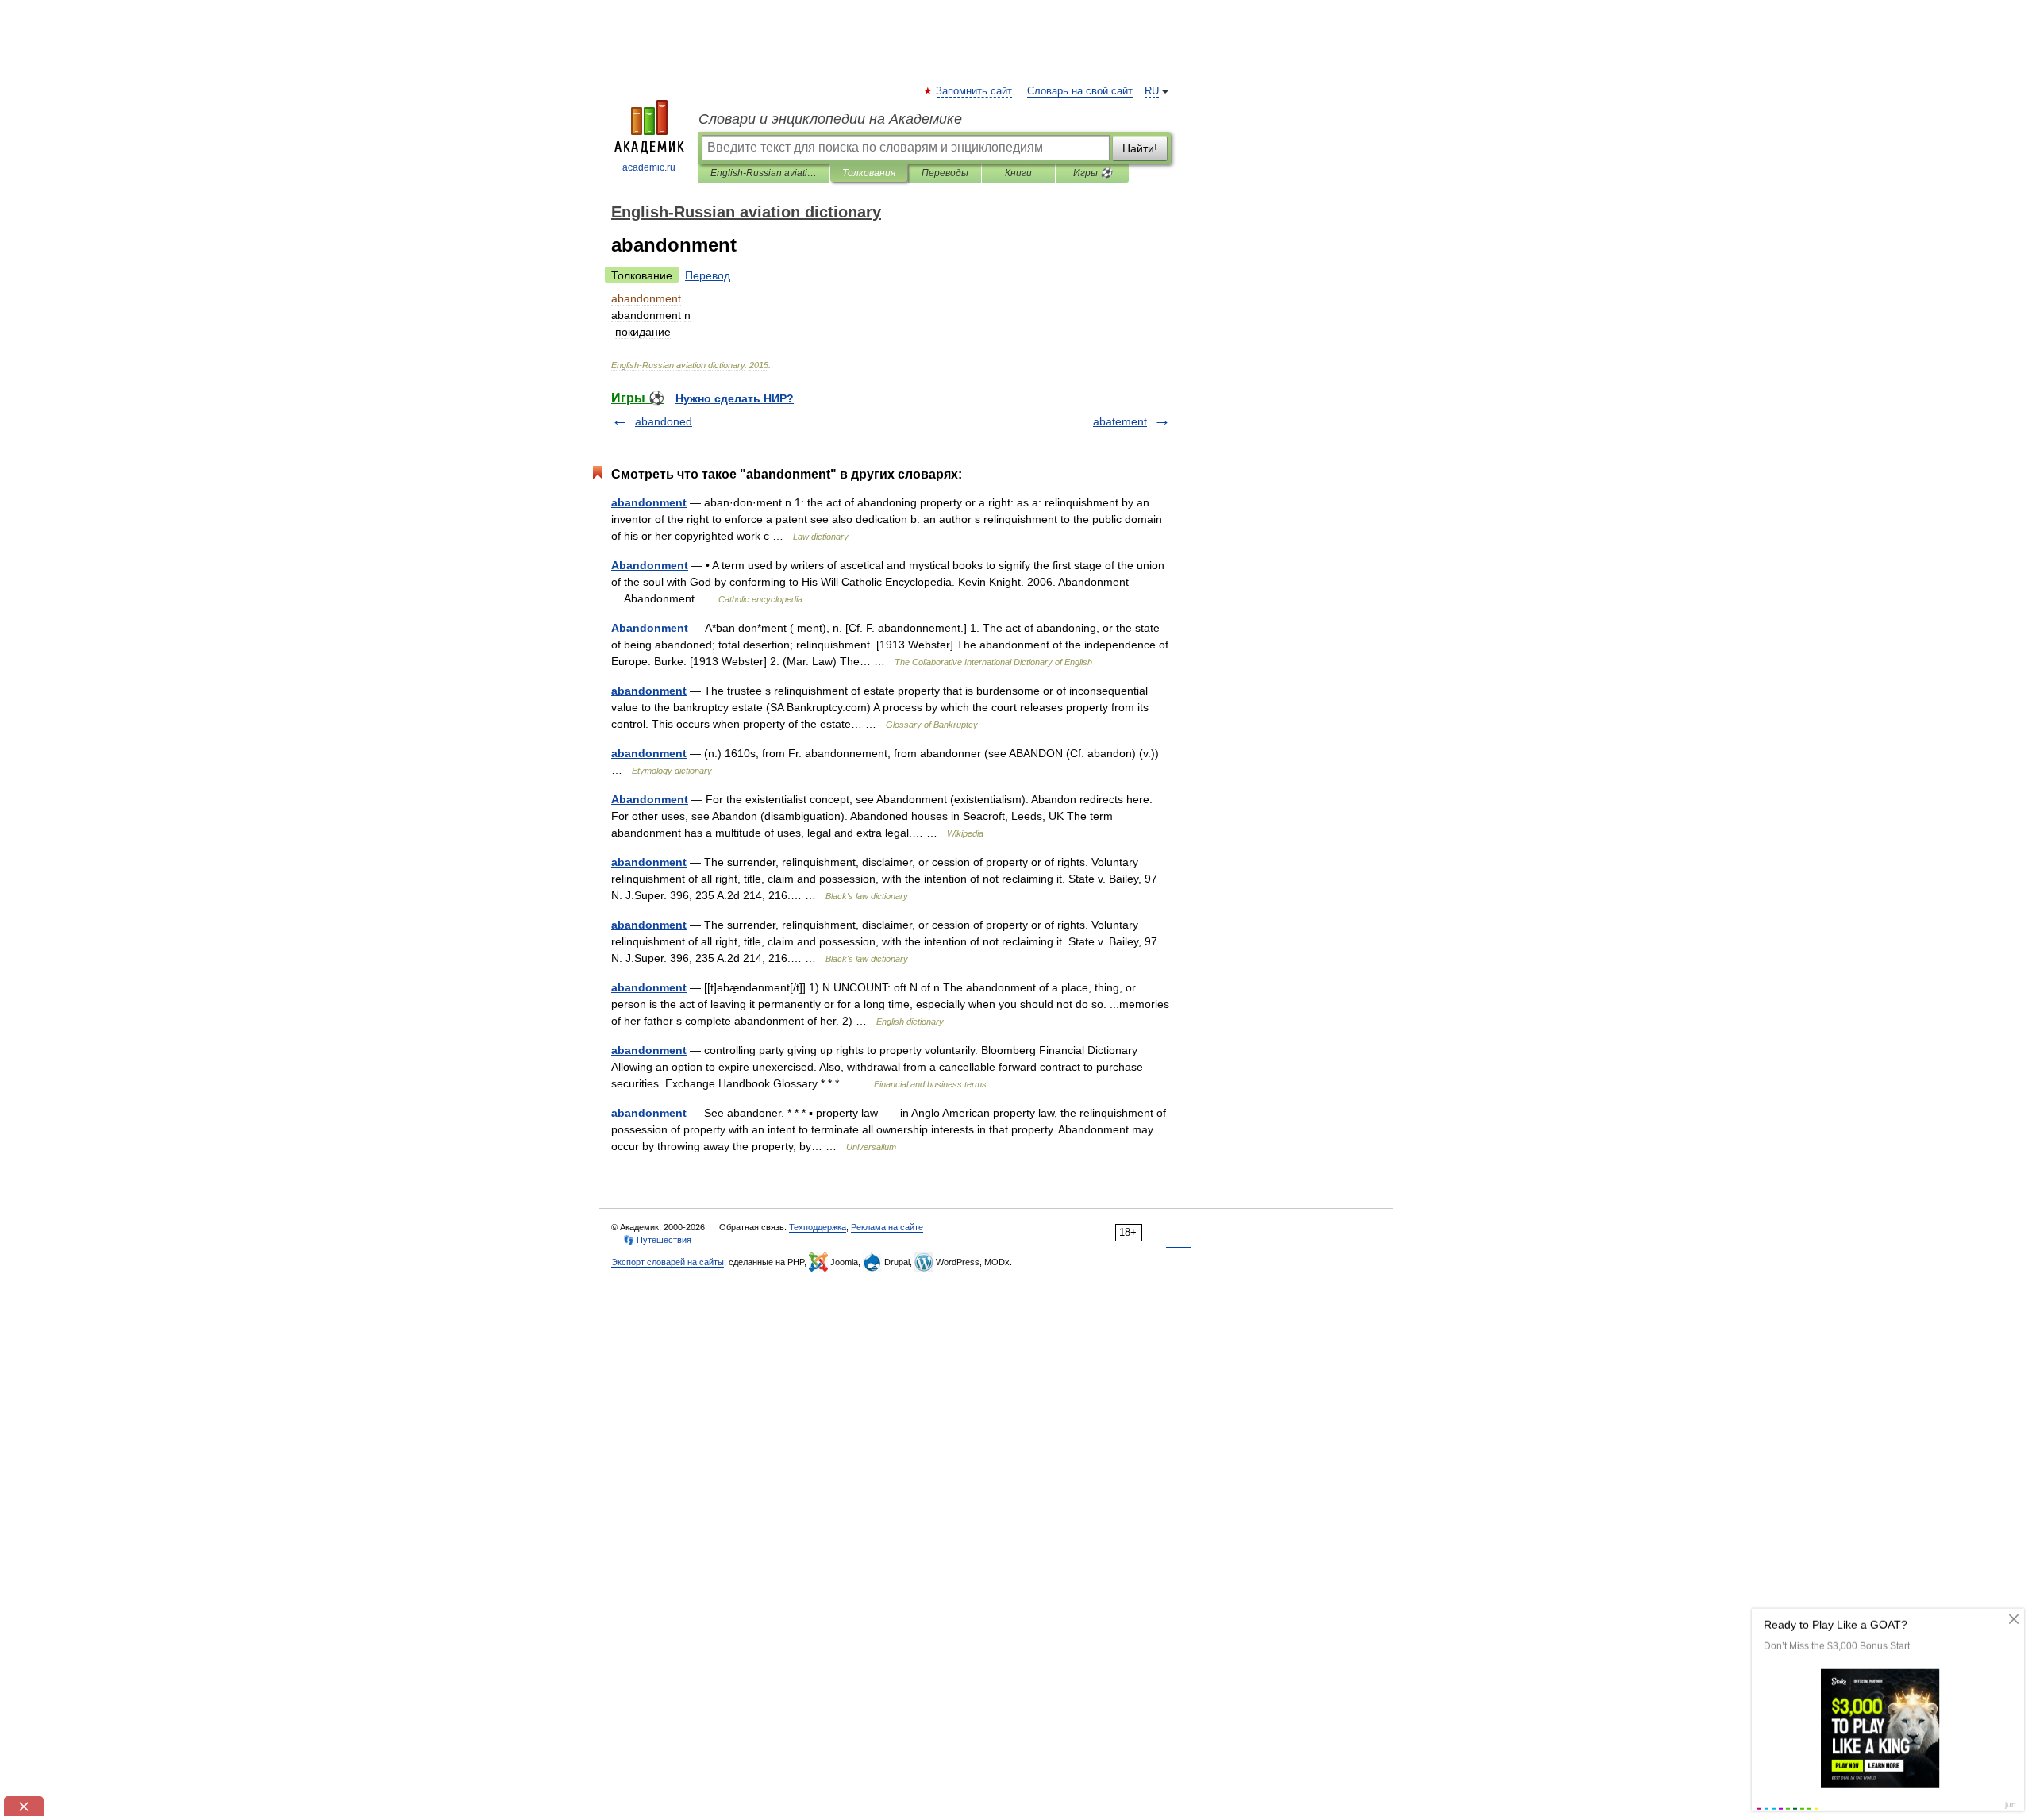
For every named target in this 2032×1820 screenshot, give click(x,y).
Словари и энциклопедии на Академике (830, 119)
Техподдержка (818, 1227)
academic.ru (649, 167)
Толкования (869, 173)
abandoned (664, 421)
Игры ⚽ (1093, 173)
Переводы (945, 173)
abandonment (649, 502)
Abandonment (650, 565)
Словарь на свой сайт (1080, 91)
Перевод (708, 275)
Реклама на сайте (887, 1227)
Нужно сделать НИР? (735, 398)
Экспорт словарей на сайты (668, 1262)
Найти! (1140, 148)
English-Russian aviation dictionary (764, 173)
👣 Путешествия (657, 1240)
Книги (1018, 173)
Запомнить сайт (975, 91)
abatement (1120, 421)
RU (1152, 91)
